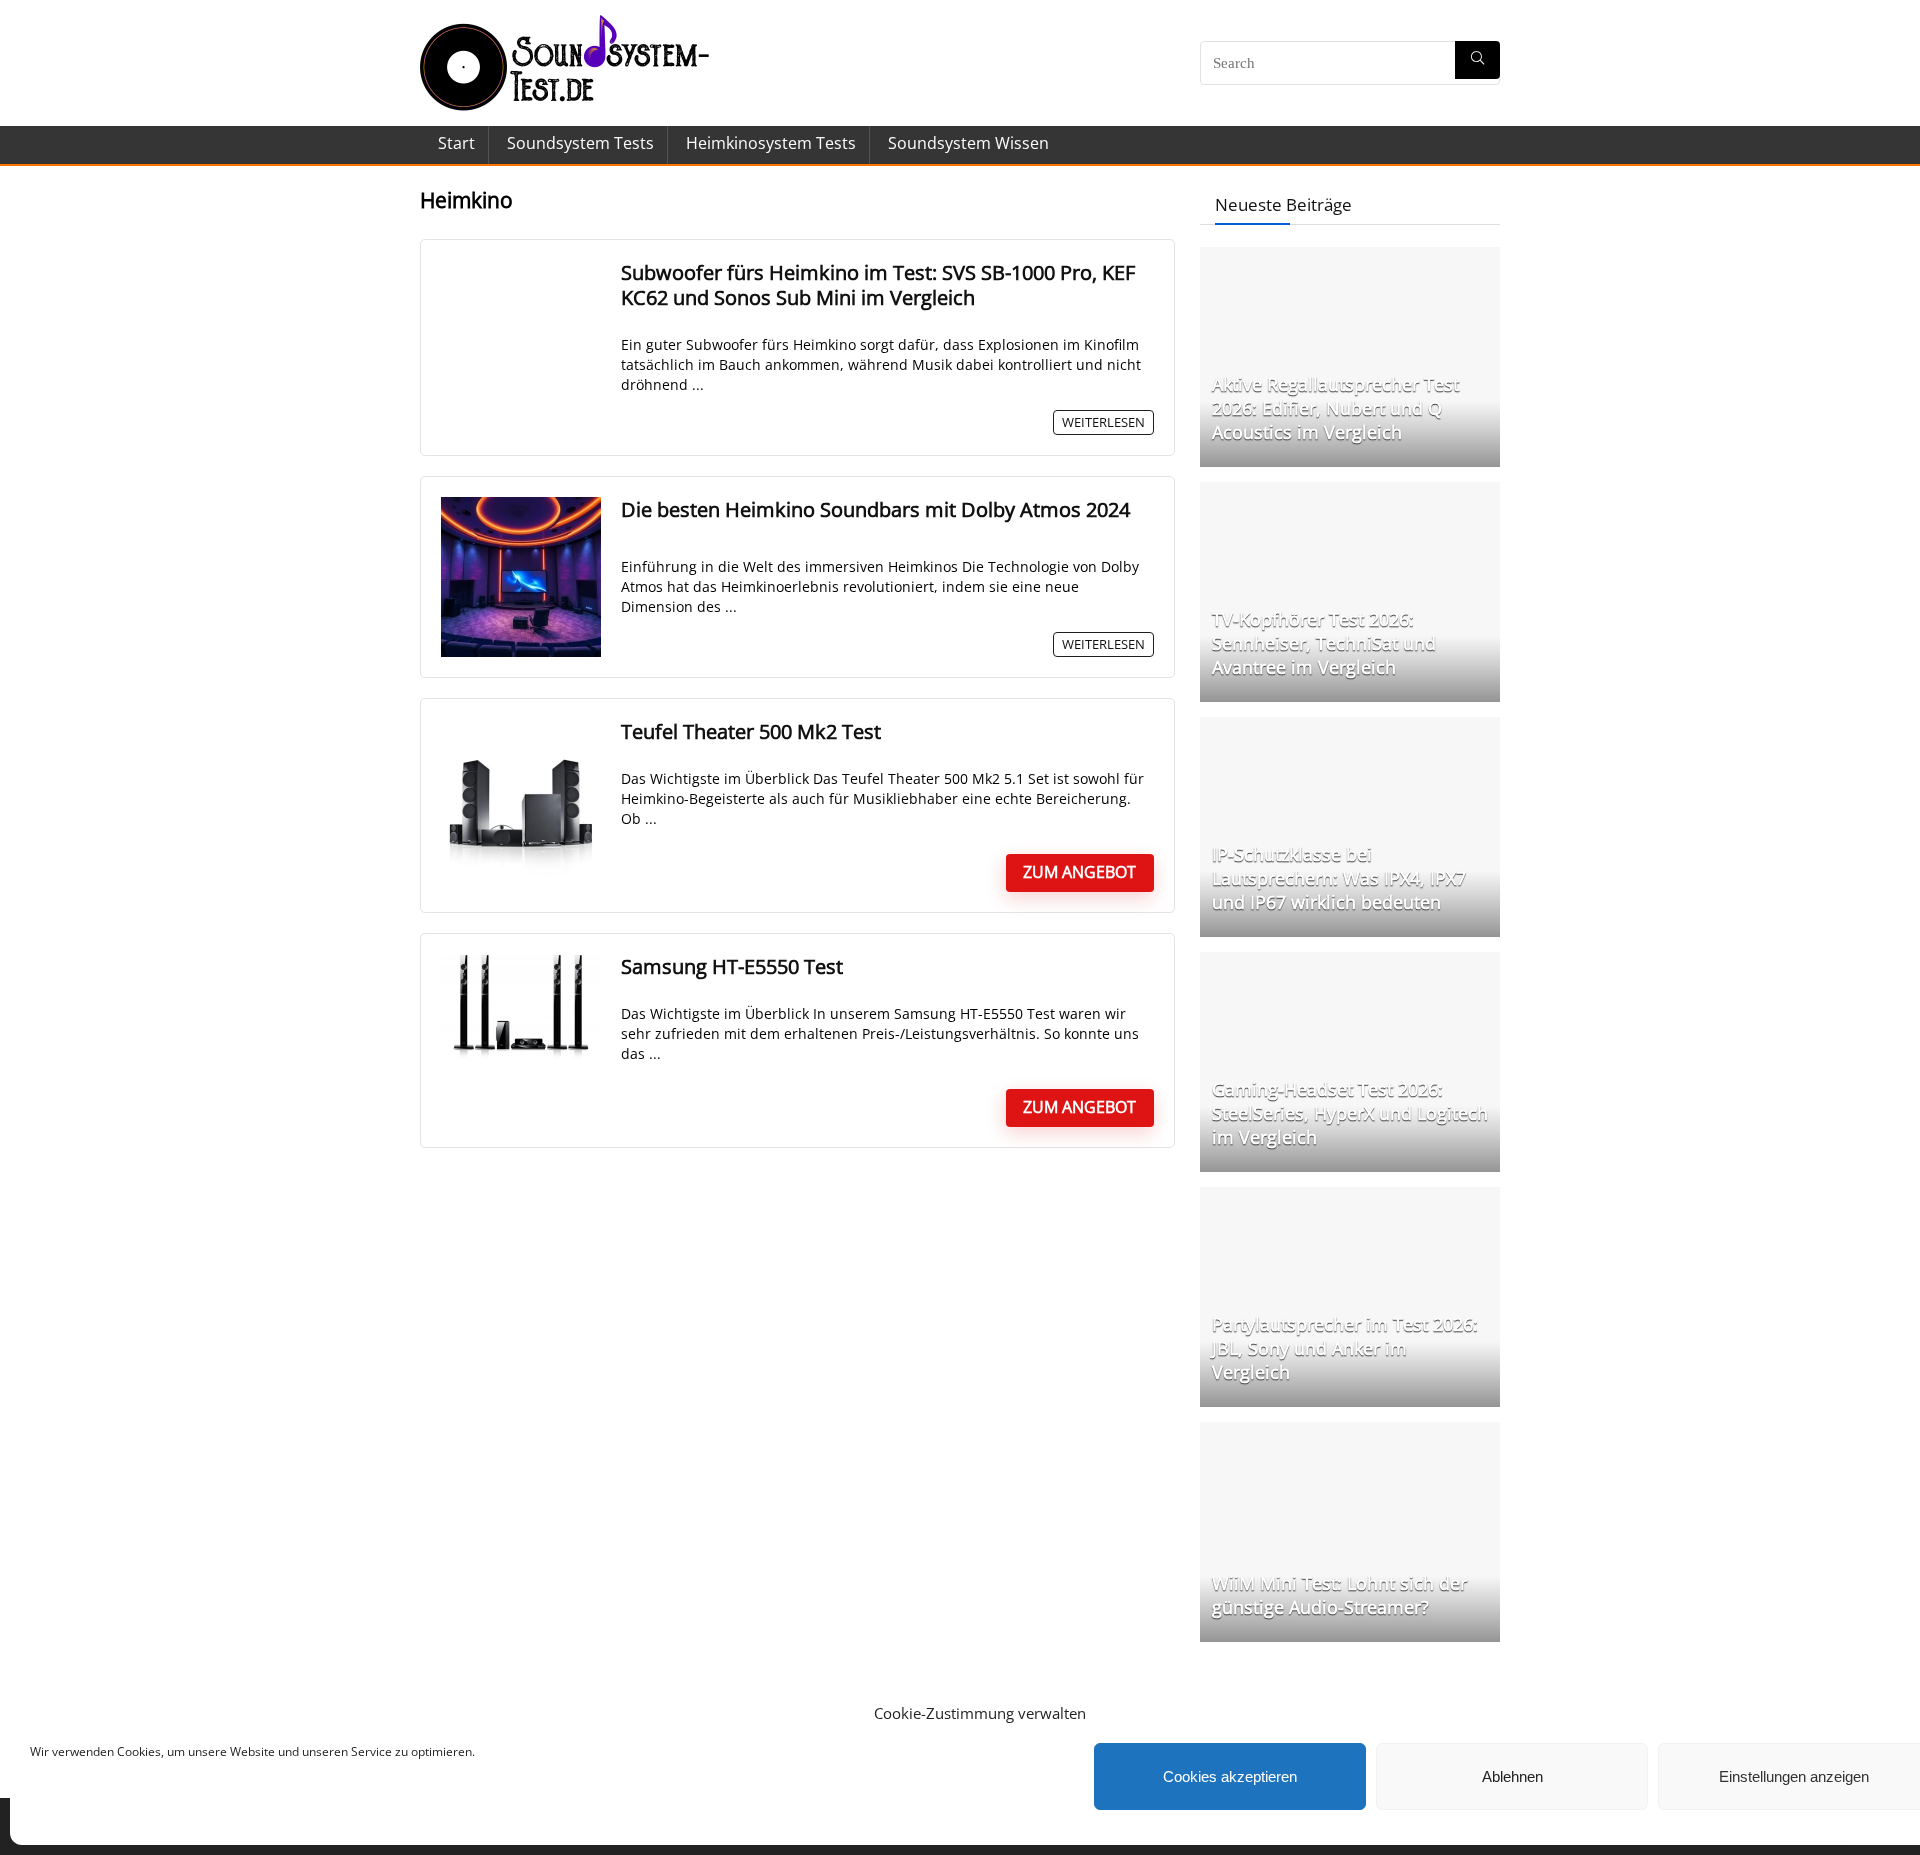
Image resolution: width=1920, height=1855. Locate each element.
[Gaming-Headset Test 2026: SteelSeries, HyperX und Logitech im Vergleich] (1350, 962)
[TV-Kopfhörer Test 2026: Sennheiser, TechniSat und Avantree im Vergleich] (1350, 492)
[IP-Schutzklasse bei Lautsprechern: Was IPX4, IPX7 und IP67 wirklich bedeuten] (1350, 727)
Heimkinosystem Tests (771, 143)
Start (456, 143)
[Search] (1477, 60)
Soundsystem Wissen (968, 143)
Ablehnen (1512, 1776)
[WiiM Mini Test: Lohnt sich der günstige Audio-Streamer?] (1350, 1432)
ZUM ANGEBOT (1079, 872)
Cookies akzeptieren (1230, 1776)
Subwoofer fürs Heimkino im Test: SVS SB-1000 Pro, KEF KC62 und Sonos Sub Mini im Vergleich (878, 285)
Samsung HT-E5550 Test (732, 966)
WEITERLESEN (1103, 422)
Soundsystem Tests (580, 143)
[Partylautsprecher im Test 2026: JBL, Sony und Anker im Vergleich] (1350, 1197)
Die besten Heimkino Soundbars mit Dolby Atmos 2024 (875, 509)
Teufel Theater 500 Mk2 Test (751, 731)
